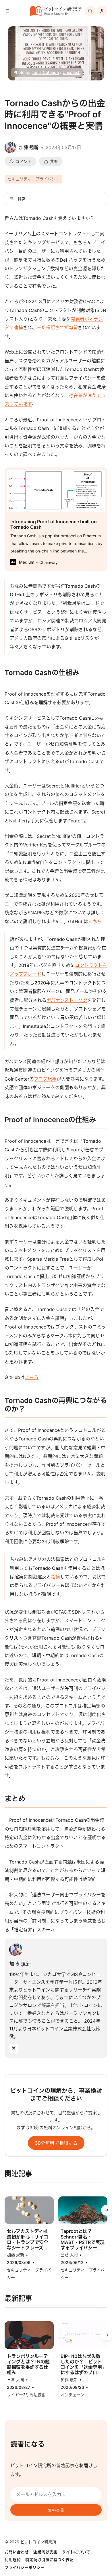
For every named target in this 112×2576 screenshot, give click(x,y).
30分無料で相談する (56, 2143)
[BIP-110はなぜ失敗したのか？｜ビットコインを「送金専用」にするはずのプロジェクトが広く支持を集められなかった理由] (83, 2335)
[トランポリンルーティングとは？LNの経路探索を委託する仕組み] (29, 2335)
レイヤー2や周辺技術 (26, 2395)
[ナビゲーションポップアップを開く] (7, 11)
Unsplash (72, 72)
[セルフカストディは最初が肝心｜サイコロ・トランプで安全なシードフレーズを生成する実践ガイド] (29, 2210)
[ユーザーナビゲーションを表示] (102, 11)
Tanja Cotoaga (45, 72)
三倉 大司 (69, 2255)
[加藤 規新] (16, 1950)
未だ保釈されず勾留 (57, 327)
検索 (90, 11)
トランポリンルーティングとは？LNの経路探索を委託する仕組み (28, 2365)
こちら (95, 921)
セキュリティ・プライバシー (33, 179)
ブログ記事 (45, 1079)
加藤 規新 (20, 1964)
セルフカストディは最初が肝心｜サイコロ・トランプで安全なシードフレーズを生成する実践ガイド (28, 2240)
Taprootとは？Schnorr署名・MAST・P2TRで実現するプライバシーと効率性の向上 (83, 2240)
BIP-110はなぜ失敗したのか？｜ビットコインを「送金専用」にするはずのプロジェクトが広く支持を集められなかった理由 (82, 2365)
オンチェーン (73, 2395)
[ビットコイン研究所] (56, 11)
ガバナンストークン (67, 1000)
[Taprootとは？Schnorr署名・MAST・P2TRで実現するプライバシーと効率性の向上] (83, 2210)
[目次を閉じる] (12, 199)
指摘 (56, 1577)
